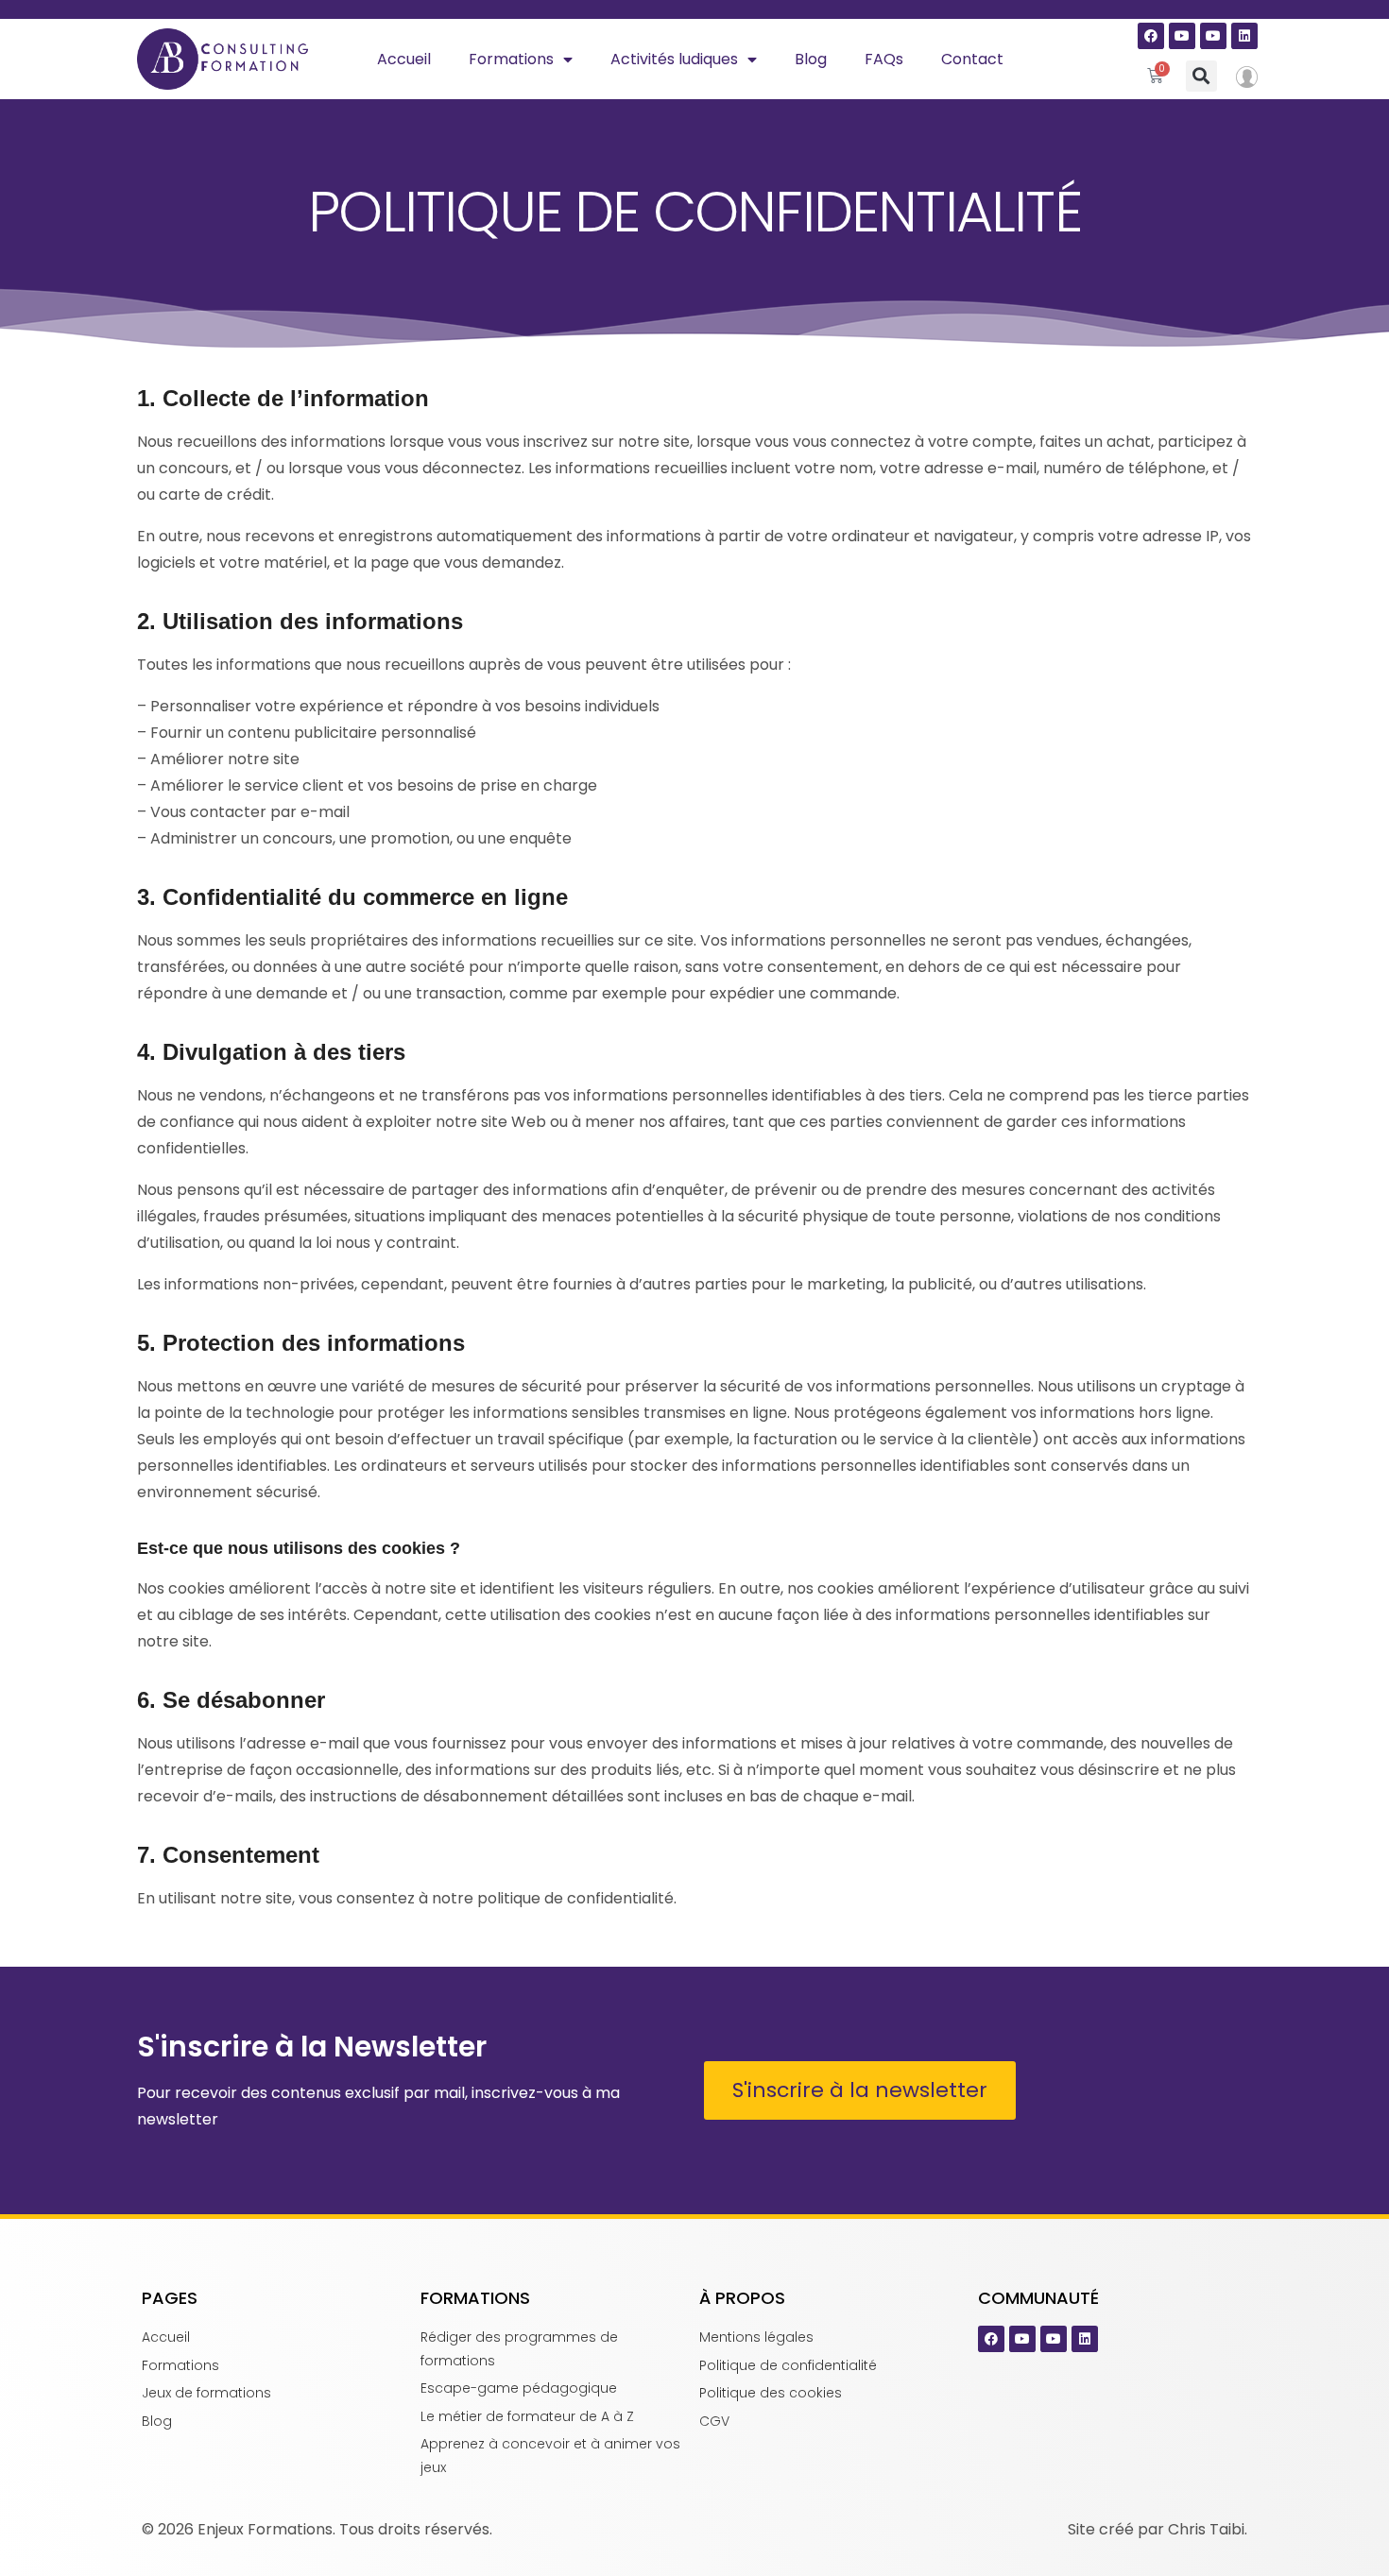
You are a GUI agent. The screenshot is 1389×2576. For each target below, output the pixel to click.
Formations (511, 59)
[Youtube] (1182, 36)
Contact (972, 59)
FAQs (884, 59)
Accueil (404, 59)
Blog (811, 59)
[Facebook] (1151, 36)
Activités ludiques (674, 59)
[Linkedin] (1244, 36)
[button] (1201, 76)
